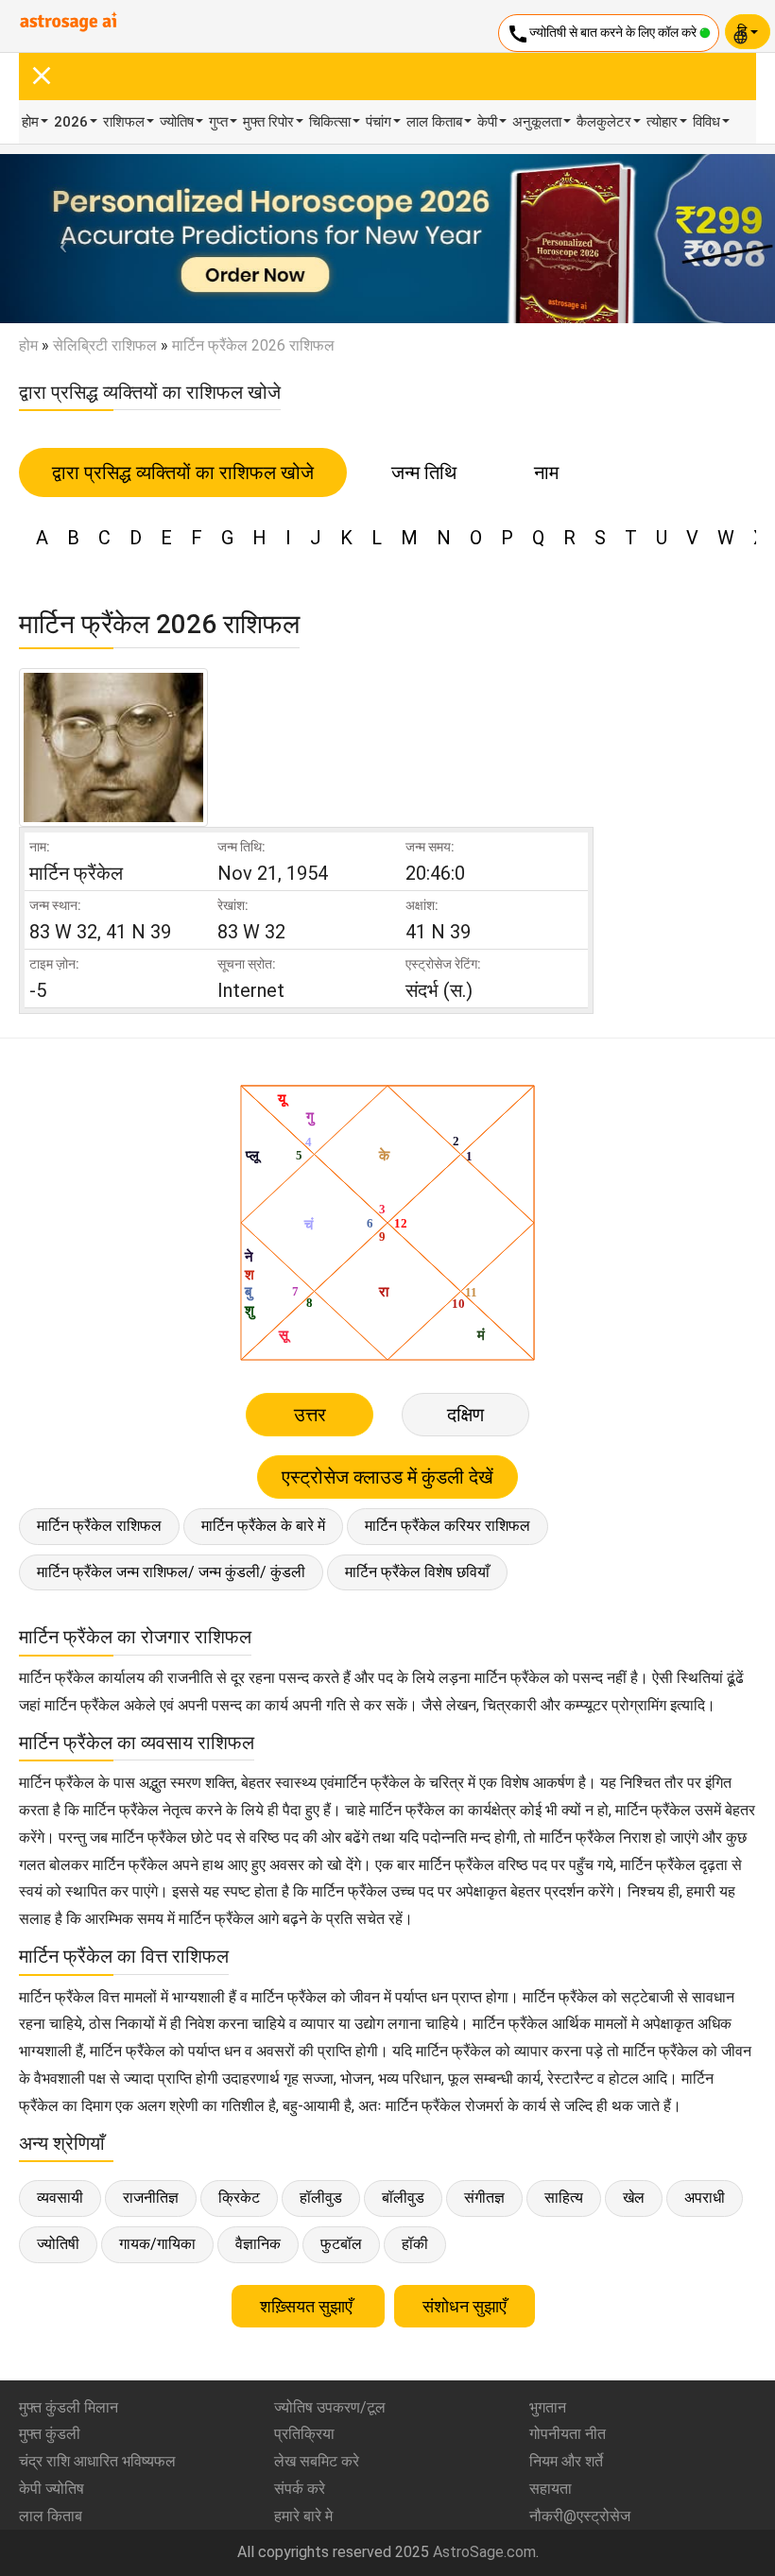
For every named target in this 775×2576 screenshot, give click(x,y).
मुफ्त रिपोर (268, 122)
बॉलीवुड (403, 2198)
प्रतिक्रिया (304, 2434)
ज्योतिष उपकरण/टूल (330, 2407)
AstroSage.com (484, 2552)
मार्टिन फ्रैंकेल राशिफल (99, 1526)
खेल (634, 2198)
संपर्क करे (300, 2489)
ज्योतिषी (58, 2244)
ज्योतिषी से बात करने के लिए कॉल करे (603, 34)
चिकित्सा (330, 122)
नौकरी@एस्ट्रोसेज (580, 2516)
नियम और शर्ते (566, 2461)
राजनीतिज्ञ (151, 2198)
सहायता (551, 2489)
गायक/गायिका (157, 2244)
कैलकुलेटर (604, 122)
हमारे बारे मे (303, 2516)
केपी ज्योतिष (52, 2489)
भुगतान (548, 2407)
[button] (58, 239)
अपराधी (705, 2198)
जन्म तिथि (424, 472)
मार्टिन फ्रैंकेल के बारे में (263, 1526)
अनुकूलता (537, 122)
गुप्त (218, 122)
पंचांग (379, 122)
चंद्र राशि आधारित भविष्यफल (97, 2461)
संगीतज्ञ (484, 2198)
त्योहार (662, 122)
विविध (706, 122)
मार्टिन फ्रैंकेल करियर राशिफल (448, 1526)
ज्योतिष (177, 122)
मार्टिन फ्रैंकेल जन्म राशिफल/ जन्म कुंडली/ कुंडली (171, 1572)
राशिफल (124, 122)
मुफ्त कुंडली (50, 2434)
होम (30, 122)
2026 (71, 122)
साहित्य (564, 2198)
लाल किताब (434, 122)
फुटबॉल (341, 2244)
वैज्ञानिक (258, 2244)
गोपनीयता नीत (568, 2434)
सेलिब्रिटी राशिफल (105, 345)
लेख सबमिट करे (317, 2461)
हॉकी (415, 2244)
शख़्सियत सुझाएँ (308, 2306)
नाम (546, 472)
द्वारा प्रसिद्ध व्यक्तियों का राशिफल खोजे (183, 472)
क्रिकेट (239, 2198)
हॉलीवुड (321, 2198)
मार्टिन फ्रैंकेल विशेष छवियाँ (417, 1572)
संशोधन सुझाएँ (465, 2306)
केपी (487, 122)
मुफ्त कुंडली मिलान (69, 2407)
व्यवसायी (60, 2198)
